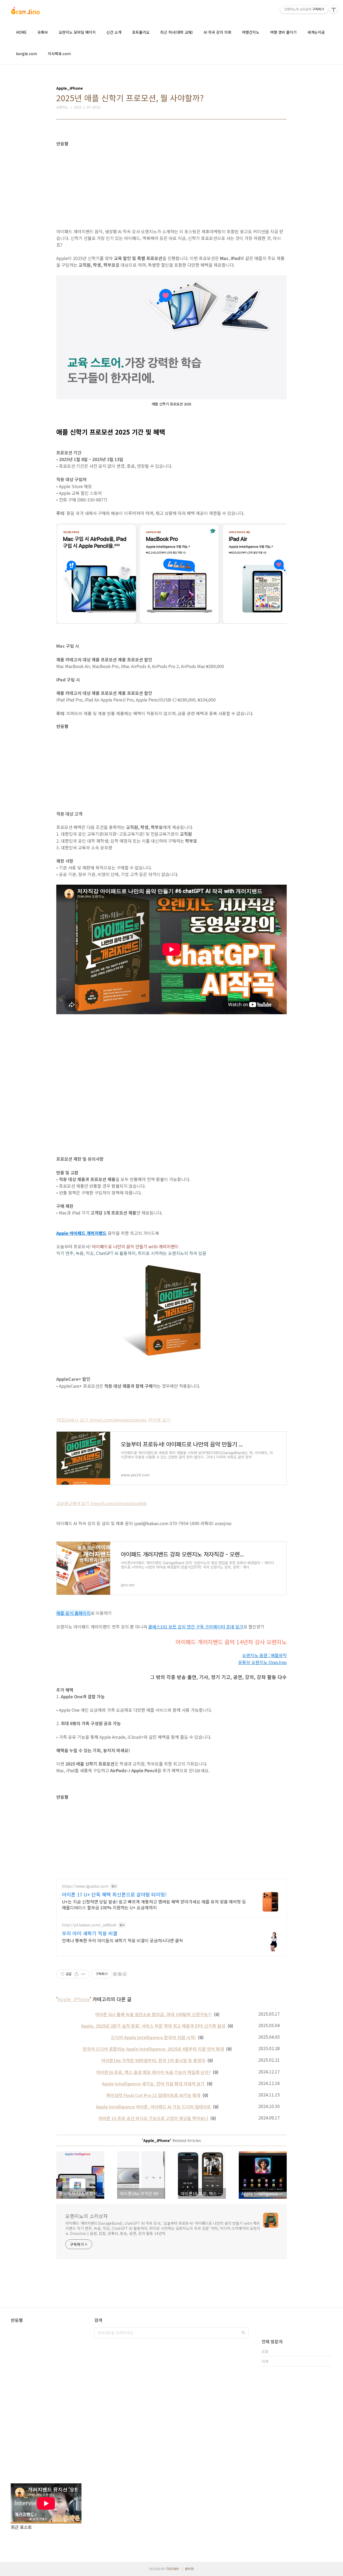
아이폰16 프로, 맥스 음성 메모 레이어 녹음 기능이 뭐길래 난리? (153, 2072)
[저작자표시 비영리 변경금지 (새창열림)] (120, 1974)
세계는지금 (316, 32)
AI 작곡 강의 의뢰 (217, 32)
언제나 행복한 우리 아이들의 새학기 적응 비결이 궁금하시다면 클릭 (122, 1940)
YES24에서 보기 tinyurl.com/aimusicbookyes (101, 1420)
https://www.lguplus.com (85, 1886)
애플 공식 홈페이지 (73, 1613)
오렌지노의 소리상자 (87, 2216)
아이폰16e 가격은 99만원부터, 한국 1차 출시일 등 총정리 (153, 2060)
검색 (243, 2333)
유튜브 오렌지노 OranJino (262, 1662)
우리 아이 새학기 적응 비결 (90, 1933)
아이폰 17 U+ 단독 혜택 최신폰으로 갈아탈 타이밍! (114, 1894)
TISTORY (173, 2569)
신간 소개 (114, 32)
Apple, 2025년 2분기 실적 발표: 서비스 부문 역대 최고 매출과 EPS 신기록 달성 (153, 2026)
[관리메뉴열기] (334, 9)
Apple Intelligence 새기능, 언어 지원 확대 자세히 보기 (153, 2084)
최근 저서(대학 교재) (177, 32)
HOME (21, 32)
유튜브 (43, 32)
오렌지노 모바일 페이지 (77, 32)
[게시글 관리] (83, 1974)
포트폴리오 (141, 32)
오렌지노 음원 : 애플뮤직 (264, 1655)
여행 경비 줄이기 (283, 32)
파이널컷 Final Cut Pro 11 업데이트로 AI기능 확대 (153, 2095)
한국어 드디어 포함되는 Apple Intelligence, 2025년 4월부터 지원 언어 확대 (153, 2049)
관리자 (189, 2569)
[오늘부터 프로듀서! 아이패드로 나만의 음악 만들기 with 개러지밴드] (171, 1259)
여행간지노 (251, 32)
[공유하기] (77, 1974)
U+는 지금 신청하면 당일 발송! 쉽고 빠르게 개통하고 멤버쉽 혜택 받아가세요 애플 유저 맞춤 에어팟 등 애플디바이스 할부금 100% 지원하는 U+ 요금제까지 (154, 1904)
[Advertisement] (171, 184)
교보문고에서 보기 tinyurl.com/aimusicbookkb (101, 1503)
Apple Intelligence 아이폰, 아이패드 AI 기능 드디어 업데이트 (153, 2107)
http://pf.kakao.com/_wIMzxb (89, 1925)
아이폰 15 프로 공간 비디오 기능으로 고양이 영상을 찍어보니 (153, 2118)
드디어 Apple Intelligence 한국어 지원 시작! (153, 2037)
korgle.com (27, 54)
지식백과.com (59, 54)
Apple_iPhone (74, 1999)
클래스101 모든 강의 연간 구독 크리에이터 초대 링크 (196, 1627)
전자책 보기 (159, 1420)
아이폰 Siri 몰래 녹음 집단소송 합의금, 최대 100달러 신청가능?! (153, 2014)
